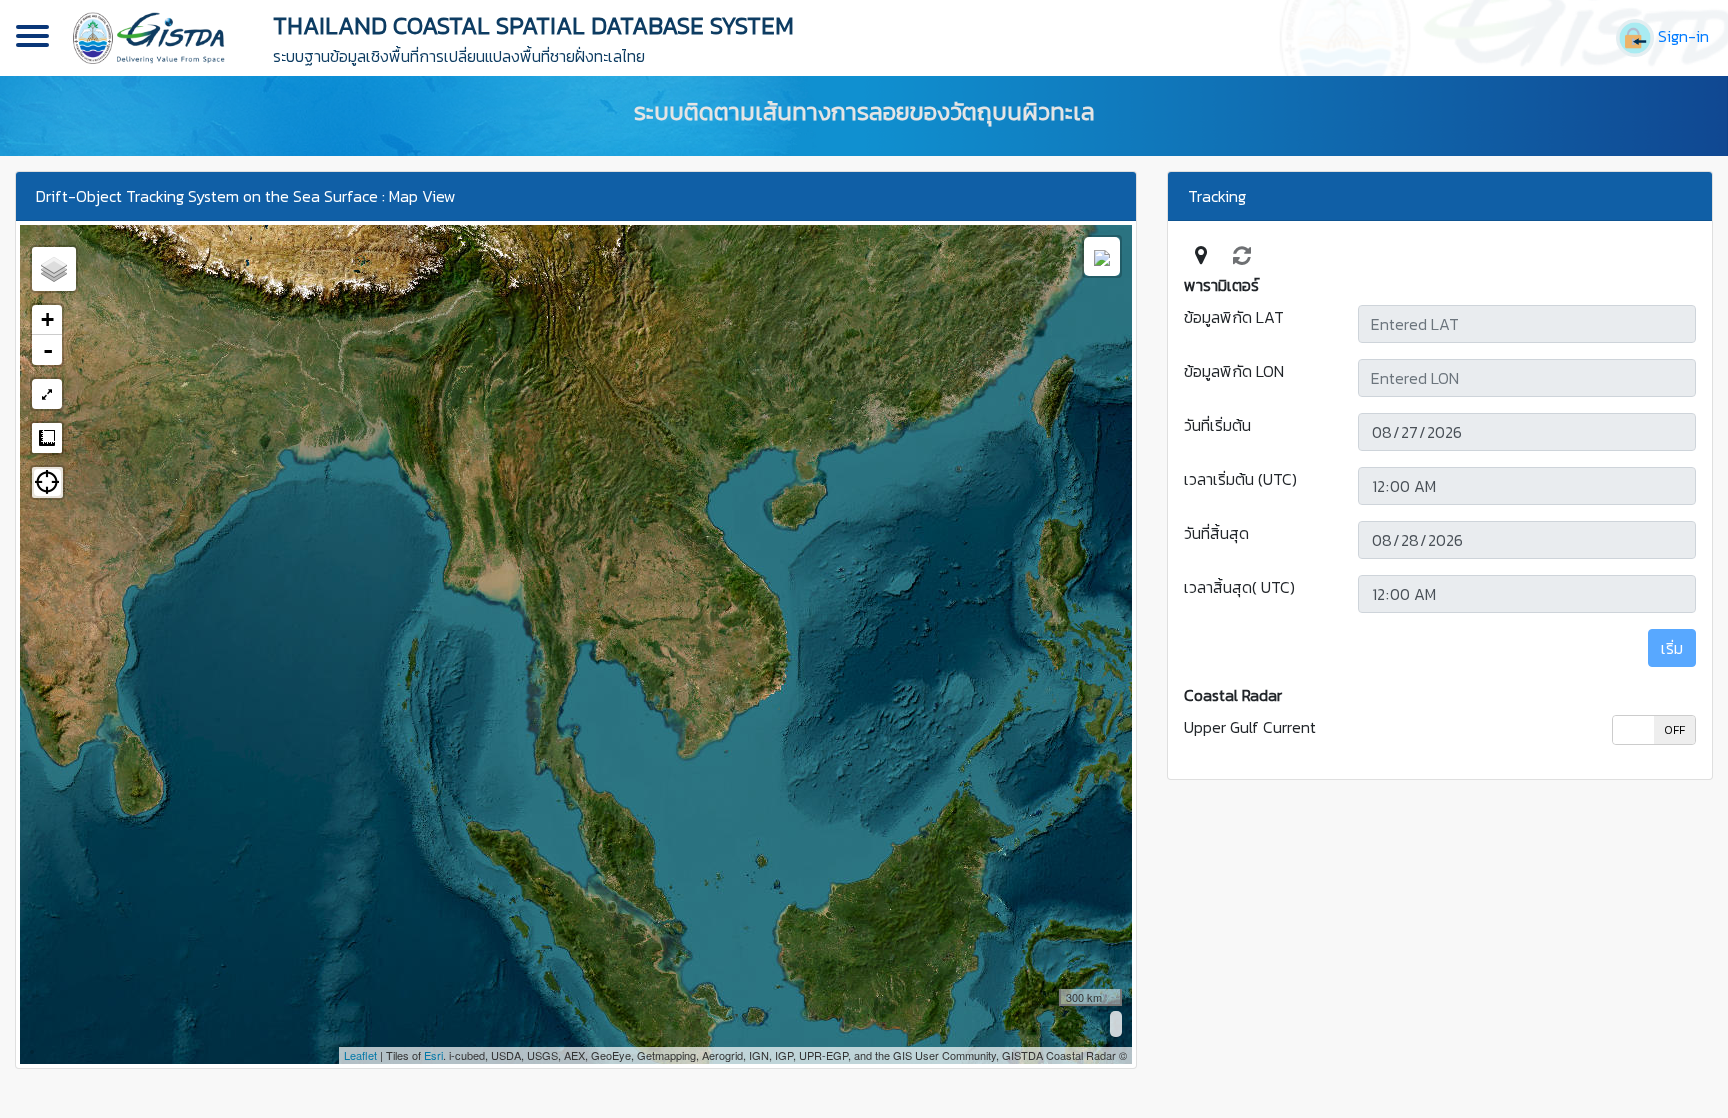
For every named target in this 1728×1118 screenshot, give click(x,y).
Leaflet (360, 1055)
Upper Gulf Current (1250, 727)
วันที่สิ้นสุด (1216, 533)
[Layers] (54, 269)
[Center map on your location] (47, 482)
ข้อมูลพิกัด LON (1234, 371)
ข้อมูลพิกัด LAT (1234, 317)
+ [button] (47, 319)
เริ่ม (1672, 648)
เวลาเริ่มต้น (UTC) (1240, 479)
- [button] (48, 350)
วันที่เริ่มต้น (1217, 425)
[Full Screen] (47, 394)
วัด (47, 438)
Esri (433, 1055)
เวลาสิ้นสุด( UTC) (1239, 587)
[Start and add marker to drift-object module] (1201, 255)
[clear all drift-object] (1242, 255)
